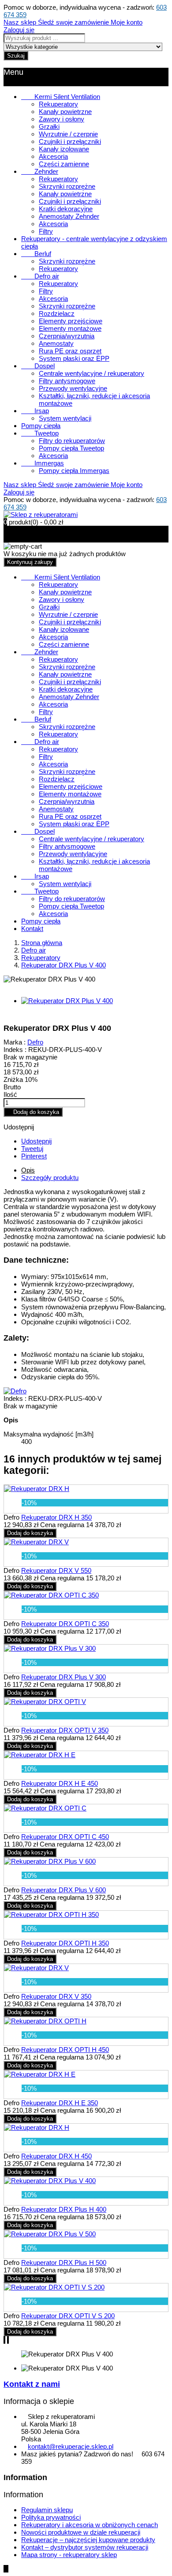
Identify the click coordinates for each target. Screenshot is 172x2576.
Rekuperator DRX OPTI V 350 (65, 1730)
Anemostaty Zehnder (69, 216)
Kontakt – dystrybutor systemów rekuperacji (85, 2547)
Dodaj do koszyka (33, 1112)
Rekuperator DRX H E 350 (60, 2103)
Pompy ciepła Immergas (74, 471)
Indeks (14, 1398)
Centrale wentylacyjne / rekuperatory (92, 373)
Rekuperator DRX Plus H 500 (64, 2263)
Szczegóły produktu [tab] (50, 1178)
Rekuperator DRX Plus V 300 (64, 1677)
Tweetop (40, 433)
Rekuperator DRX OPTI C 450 (65, 1837)
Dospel (38, 366)
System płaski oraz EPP (74, 358)
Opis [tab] (28, 1170)
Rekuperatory (58, 104)
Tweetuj (32, 1149)
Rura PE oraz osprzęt (70, 351)
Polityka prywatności (51, 2517)
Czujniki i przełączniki (70, 141)
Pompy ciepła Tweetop (71, 448)
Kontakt (32, 929)
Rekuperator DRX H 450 (56, 2156)
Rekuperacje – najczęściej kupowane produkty (88, 2540)
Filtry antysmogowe (67, 381)
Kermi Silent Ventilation (61, 97)
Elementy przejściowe (71, 321)
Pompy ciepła (41, 426)
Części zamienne (64, 164)
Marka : (15, 1042)
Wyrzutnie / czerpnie (68, 134)
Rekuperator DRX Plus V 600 (64, 1890)
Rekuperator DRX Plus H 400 (64, 2209)
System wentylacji (65, 418)
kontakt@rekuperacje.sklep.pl (71, 2446)
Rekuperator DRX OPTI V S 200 (68, 2316)
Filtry (46, 231)
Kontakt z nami (32, 2384)
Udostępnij (36, 1141)
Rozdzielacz (57, 313)
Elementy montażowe (70, 328)
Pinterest (34, 1156)
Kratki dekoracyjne (66, 209)
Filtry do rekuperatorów (72, 441)
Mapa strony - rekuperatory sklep (69, 2555)
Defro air (40, 276)
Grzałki (49, 126)
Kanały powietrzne (65, 112)
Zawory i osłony (62, 119)
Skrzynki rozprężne (67, 186)
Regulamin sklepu (47, 2510)
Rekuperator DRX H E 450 (60, 1783)
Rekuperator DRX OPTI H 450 (65, 2050)
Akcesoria (53, 156)
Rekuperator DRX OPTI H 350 (65, 1943)
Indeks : (15, 1050)
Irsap (35, 411)
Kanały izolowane (64, 149)
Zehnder (40, 171)
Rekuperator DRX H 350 (56, 1517)
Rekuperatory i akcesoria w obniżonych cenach (90, 2525)
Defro (35, 1042)
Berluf (36, 254)
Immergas (43, 463)
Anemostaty (56, 343)
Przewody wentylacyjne (73, 388)
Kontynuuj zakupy (30, 562)
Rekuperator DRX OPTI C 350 (65, 1624)
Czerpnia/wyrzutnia (67, 336)
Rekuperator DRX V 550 (56, 1570)
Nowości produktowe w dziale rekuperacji (81, 2532)
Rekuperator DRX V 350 (56, 1996)
